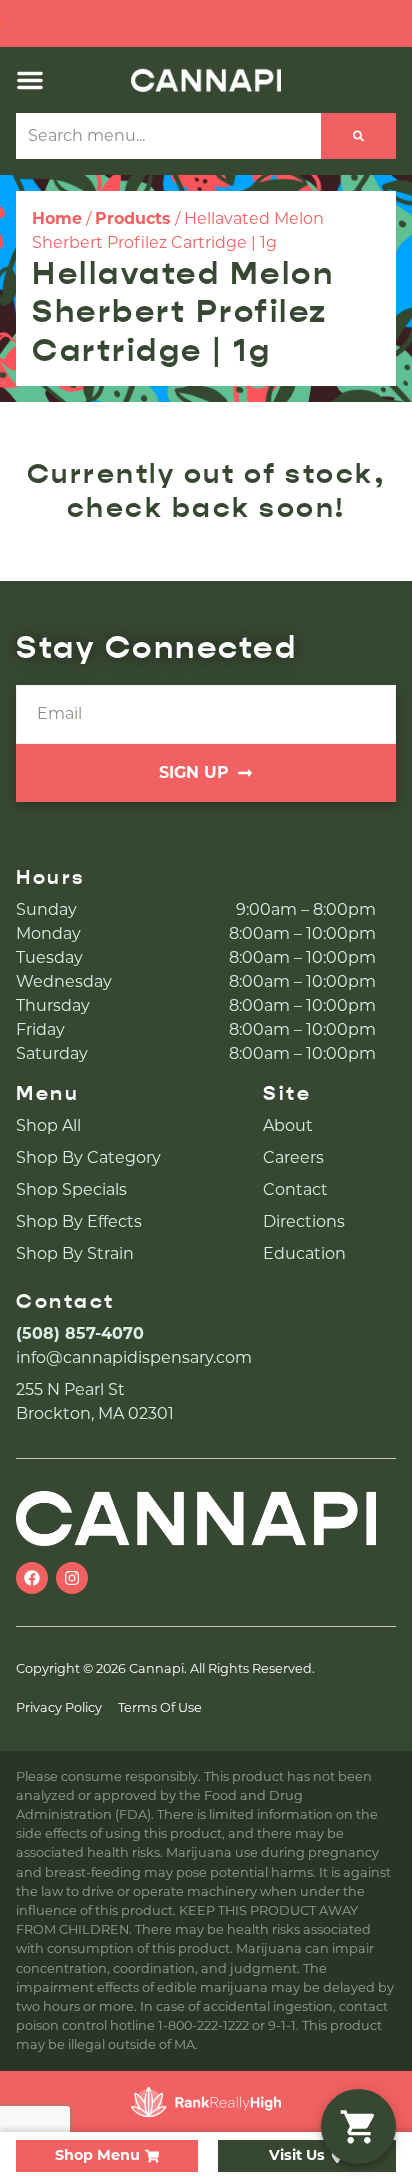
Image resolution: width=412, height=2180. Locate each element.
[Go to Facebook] (32, 1578)
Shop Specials (71, 1189)
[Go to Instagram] (72, 1578)
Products (133, 218)
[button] (30, 80)
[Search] (358, 136)
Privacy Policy (59, 1707)
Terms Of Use (160, 1707)
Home (57, 218)
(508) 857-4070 (80, 1333)
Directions (304, 1221)
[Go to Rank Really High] (206, 2102)
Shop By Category (88, 1157)
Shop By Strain (75, 1253)
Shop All (48, 1125)
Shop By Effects (79, 1221)
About (288, 1125)
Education (304, 1253)
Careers (293, 1157)
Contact (295, 1189)
